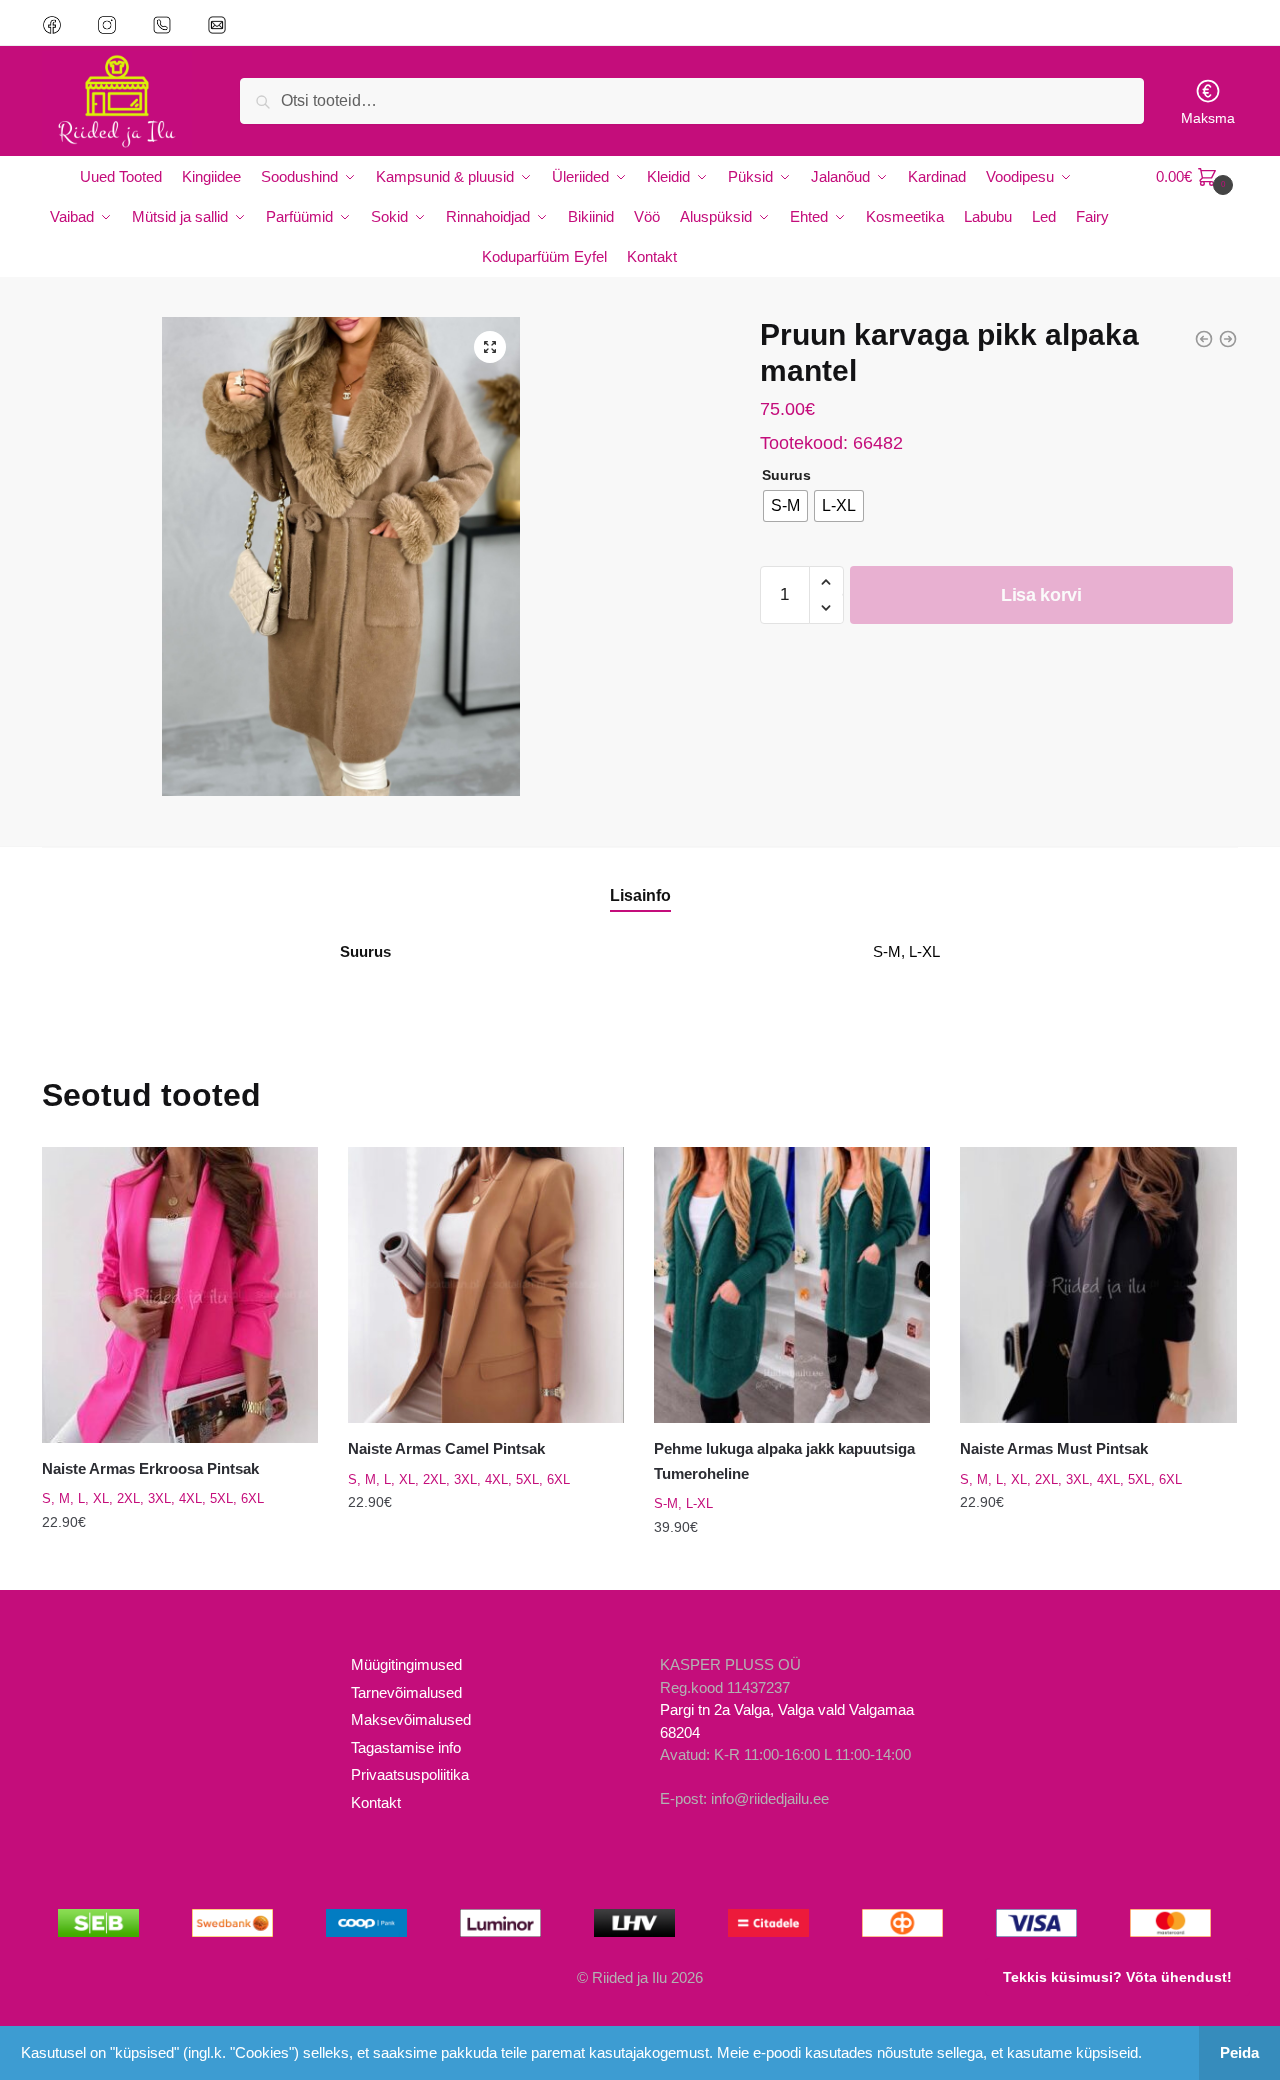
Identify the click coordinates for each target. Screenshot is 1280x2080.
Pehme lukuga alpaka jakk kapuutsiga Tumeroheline (784, 1460)
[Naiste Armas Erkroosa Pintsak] (180, 1295)
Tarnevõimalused (406, 1692)
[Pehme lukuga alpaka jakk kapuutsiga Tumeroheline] (792, 1285)
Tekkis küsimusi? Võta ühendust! (1117, 1977)
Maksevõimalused (411, 1719)
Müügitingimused (406, 1664)
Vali (180, 1567)
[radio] (785, 506)
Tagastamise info (406, 1747)
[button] (490, 347)
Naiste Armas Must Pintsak (1054, 1448)
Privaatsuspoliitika (410, 1774)
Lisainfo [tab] (640, 895)
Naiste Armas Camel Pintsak (446, 1448)
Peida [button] (1239, 2052)
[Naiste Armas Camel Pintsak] (486, 1285)
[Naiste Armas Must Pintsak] (1098, 1285)
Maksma (1208, 118)
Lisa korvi (1041, 595)
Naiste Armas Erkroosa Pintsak (150, 1468)
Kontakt (376, 1802)
